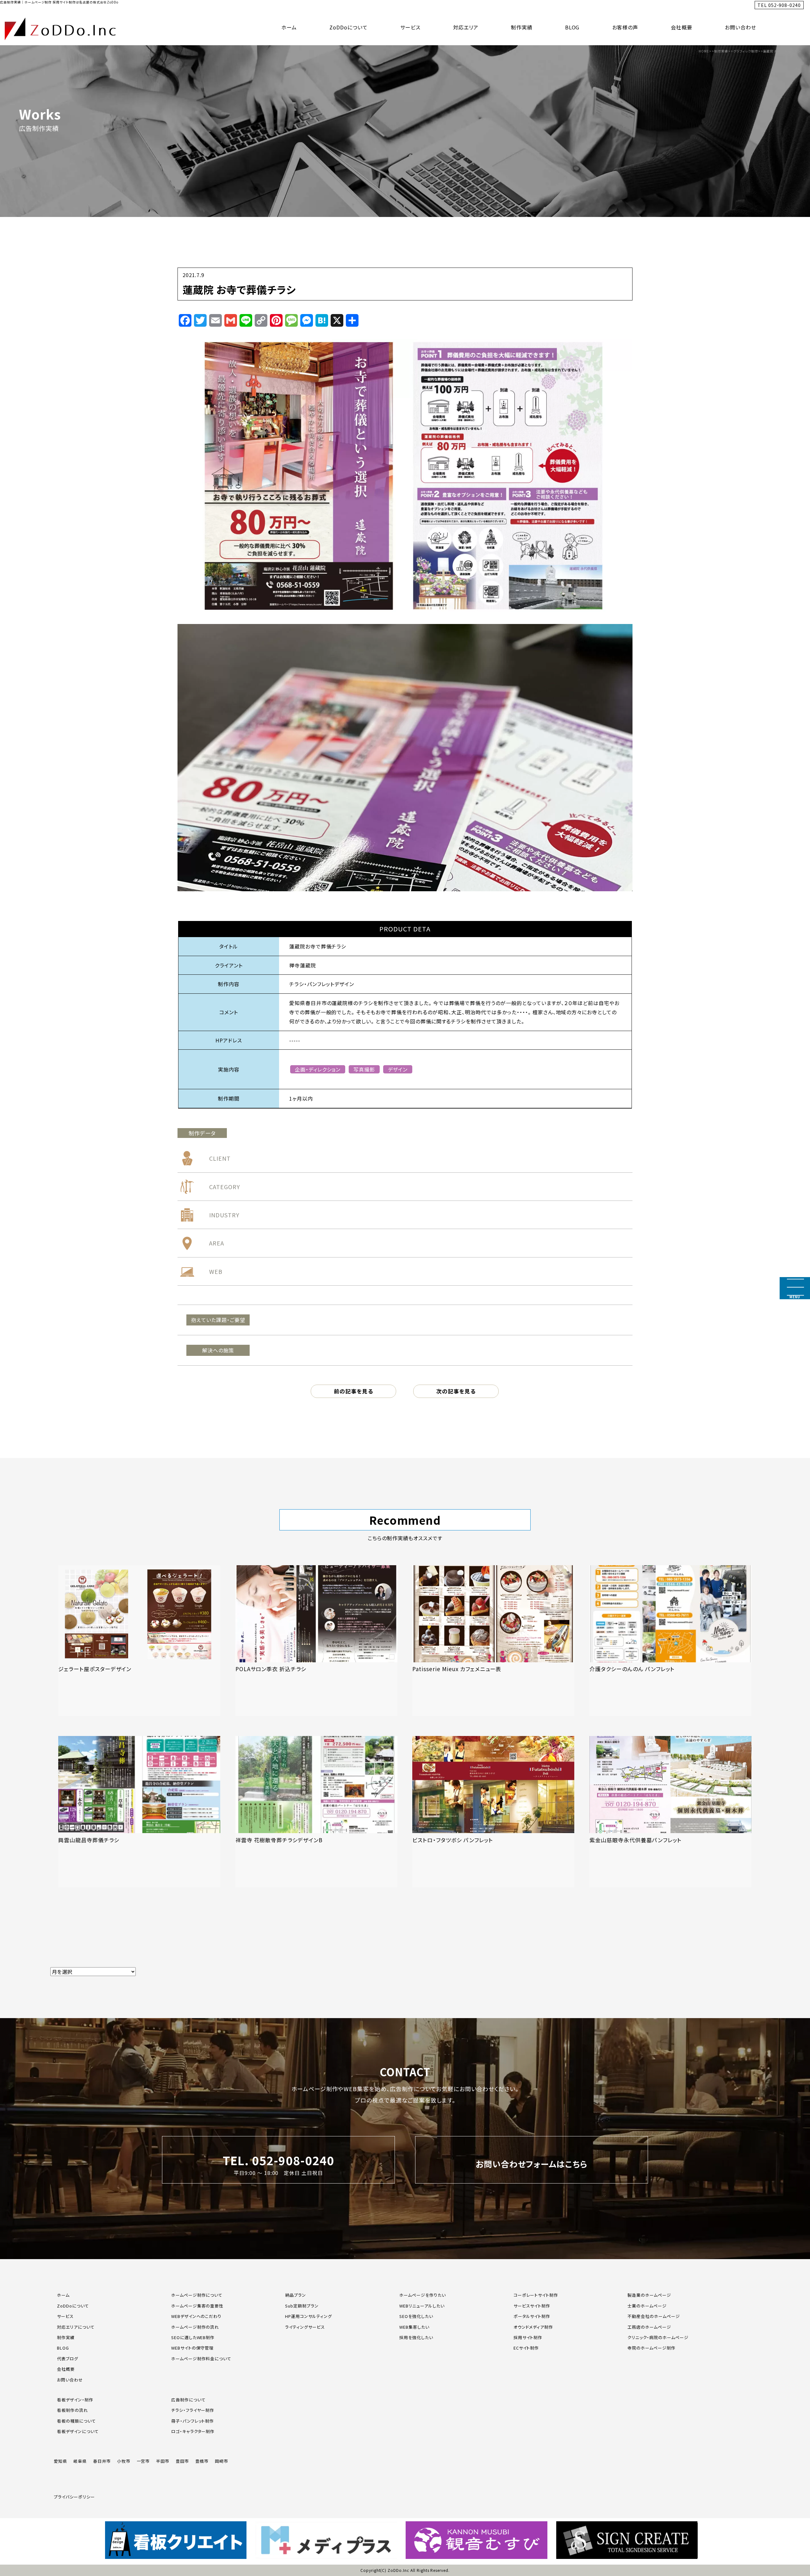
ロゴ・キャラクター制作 (193, 2431)
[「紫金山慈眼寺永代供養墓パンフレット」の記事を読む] (670, 1812)
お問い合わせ (741, 27)
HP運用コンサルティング (308, 2316)
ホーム (289, 27)
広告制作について (188, 2400)
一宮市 (143, 2461)
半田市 (163, 2461)
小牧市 (124, 2461)
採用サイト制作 (528, 2337)
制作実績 (522, 27)
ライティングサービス (305, 2327)
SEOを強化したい (416, 2316)
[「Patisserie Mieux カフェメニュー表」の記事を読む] (493, 1641)
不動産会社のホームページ (654, 2316)
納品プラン (296, 2295)
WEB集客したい (414, 2327)
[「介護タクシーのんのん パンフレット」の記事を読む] (670, 1641)
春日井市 (102, 2461)
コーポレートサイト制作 (536, 2295)
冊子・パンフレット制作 (193, 2421)
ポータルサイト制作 (532, 2316)
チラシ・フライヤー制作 (193, 2410)
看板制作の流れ (72, 2410)
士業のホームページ (647, 2306)
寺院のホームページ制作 (651, 2348)
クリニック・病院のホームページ (658, 2337)
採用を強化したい (416, 2337)
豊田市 (182, 2461)
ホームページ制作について (197, 2295)
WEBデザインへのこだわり (196, 2316)
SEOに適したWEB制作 (193, 2337)
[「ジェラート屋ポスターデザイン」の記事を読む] (139, 1641)
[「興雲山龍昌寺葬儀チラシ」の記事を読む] (139, 1812)
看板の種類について (76, 2421)
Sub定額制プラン (302, 2306)
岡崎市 (221, 2461)
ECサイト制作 (526, 2348)
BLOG (572, 27)
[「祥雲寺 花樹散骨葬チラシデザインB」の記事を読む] (316, 1812)
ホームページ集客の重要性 (197, 2306)
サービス (410, 27)
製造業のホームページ (649, 2295)
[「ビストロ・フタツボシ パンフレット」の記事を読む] (493, 1812)
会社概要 (682, 27)
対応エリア (466, 27)
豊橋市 (202, 2461)
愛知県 (60, 2461)
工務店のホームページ (649, 2327)
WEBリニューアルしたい (422, 2306)
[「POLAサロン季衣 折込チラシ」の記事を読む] (316, 1641)
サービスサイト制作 (532, 2306)
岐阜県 (80, 2461)
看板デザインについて (78, 2431)
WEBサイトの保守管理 (193, 2348)
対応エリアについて (76, 2327)
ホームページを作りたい (423, 2295)
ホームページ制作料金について (201, 2359)
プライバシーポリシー (74, 2497)
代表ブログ (68, 2359)
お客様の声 (625, 27)
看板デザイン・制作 (75, 2400)
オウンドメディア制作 (533, 2327)
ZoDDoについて (349, 27)
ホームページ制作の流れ (195, 2327)
